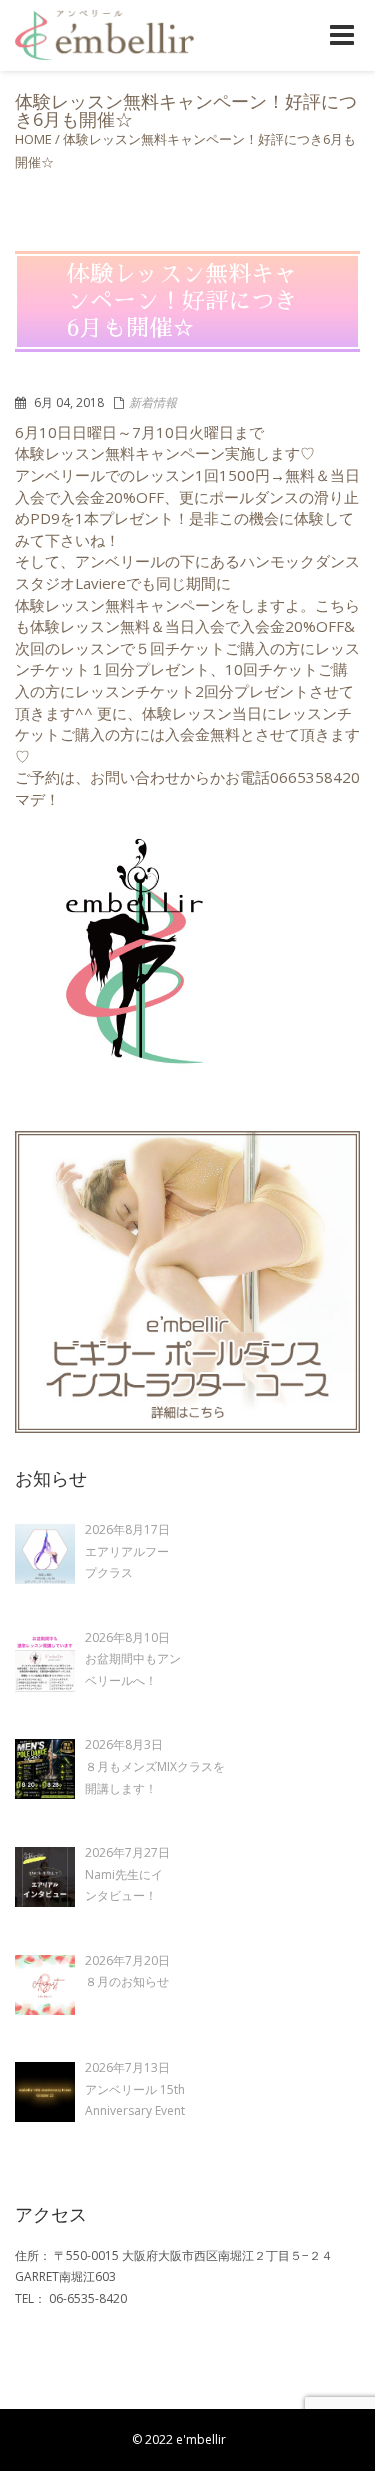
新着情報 (153, 402)
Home (33, 139)
